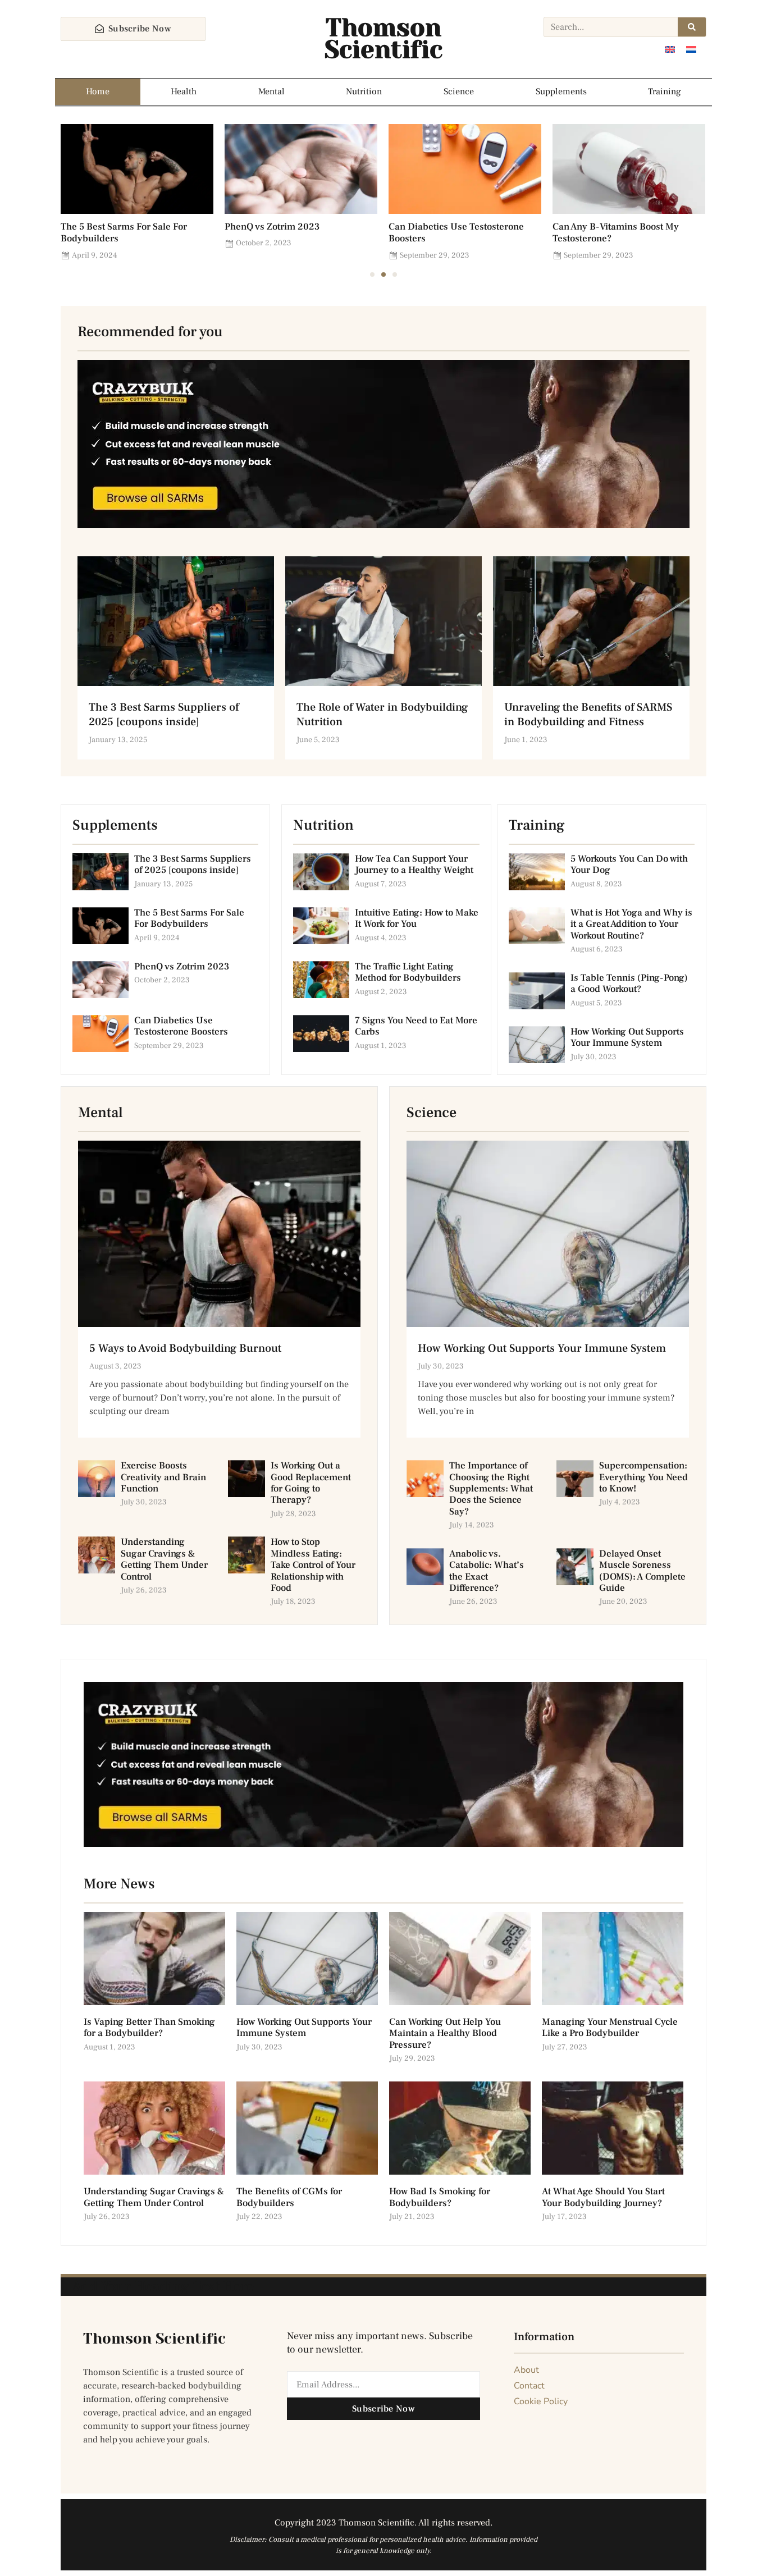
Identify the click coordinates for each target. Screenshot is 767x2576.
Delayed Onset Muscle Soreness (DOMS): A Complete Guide (642, 1571)
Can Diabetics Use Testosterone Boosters (456, 233)
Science (459, 91)
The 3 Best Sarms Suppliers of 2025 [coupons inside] (164, 715)
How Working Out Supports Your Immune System (627, 1037)
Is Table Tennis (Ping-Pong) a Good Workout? (629, 983)
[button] (372, 274)
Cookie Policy (541, 2401)
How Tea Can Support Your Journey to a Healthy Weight (414, 864)
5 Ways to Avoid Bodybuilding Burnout (185, 1348)
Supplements (561, 91)
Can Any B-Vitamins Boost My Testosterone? (616, 233)
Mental (271, 91)
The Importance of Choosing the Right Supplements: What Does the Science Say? (491, 1489)
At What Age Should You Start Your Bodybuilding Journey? (603, 2197)
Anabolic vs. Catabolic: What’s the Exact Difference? (487, 1571)
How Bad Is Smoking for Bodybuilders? (440, 2197)
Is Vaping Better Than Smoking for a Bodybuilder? (149, 2028)
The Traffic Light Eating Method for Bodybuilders (408, 972)
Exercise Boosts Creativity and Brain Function (163, 1477)
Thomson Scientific (383, 39)
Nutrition (364, 91)
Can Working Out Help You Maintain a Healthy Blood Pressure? (445, 2033)
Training (665, 91)
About (526, 2370)
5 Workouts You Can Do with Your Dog (629, 864)
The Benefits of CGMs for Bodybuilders (289, 2197)
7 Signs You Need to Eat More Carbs (416, 1026)
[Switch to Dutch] (691, 49)
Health (184, 91)
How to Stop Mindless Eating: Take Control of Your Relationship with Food (313, 1565)
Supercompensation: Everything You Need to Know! (643, 1477)
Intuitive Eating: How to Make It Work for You (417, 918)
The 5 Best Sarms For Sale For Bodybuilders (124, 233)
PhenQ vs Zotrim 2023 (272, 227)
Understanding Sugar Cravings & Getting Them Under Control (164, 1559)
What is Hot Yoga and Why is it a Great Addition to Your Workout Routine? (631, 924)
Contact (529, 2386)
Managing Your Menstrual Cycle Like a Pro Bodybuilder (610, 2028)
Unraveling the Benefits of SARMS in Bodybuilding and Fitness (588, 715)
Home (98, 91)
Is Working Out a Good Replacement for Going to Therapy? (311, 1483)
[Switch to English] (670, 49)
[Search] (692, 27)
